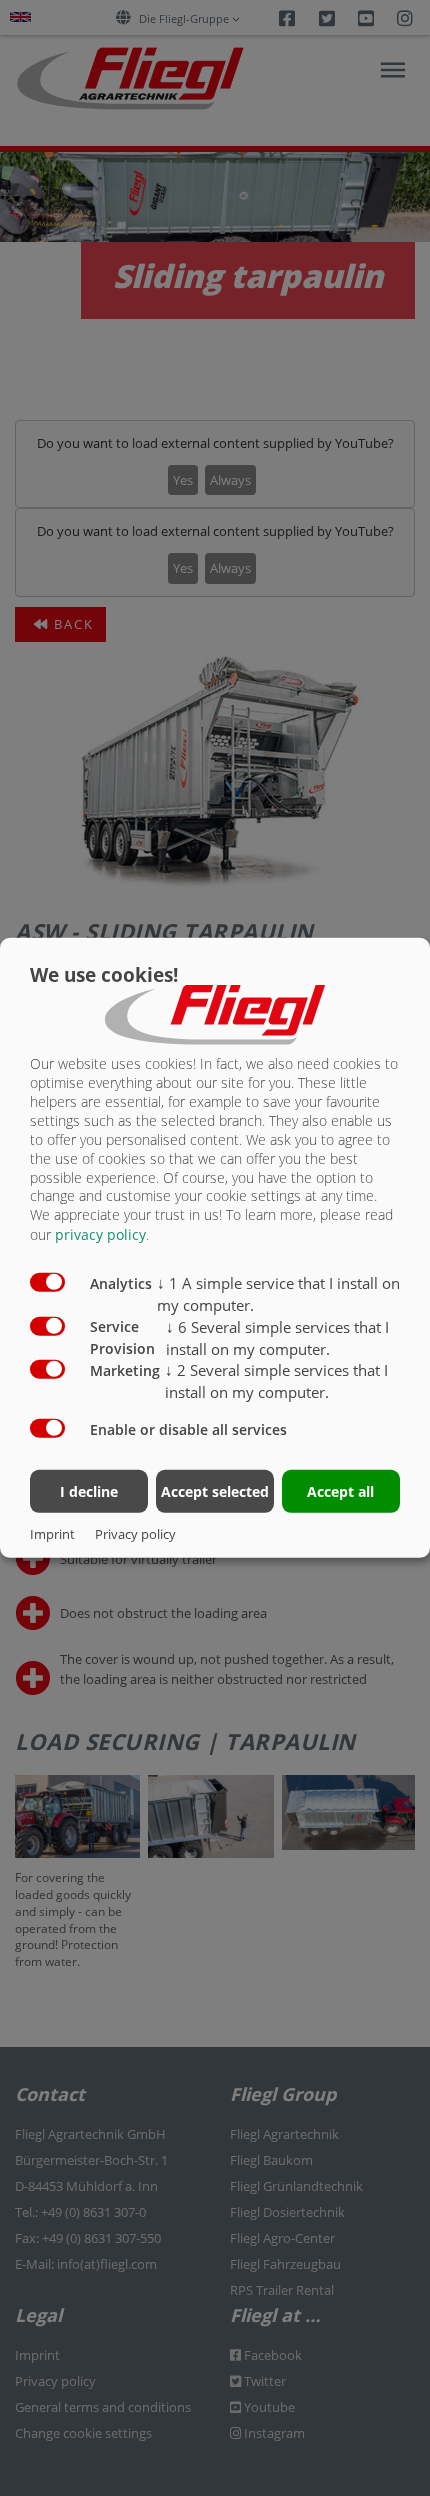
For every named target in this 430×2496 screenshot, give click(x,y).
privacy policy (100, 1234)
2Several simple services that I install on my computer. (276, 1381)
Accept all (340, 1490)
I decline (89, 1490)
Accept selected (215, 1490)
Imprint (52, 1534)
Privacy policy (135, 1534)
